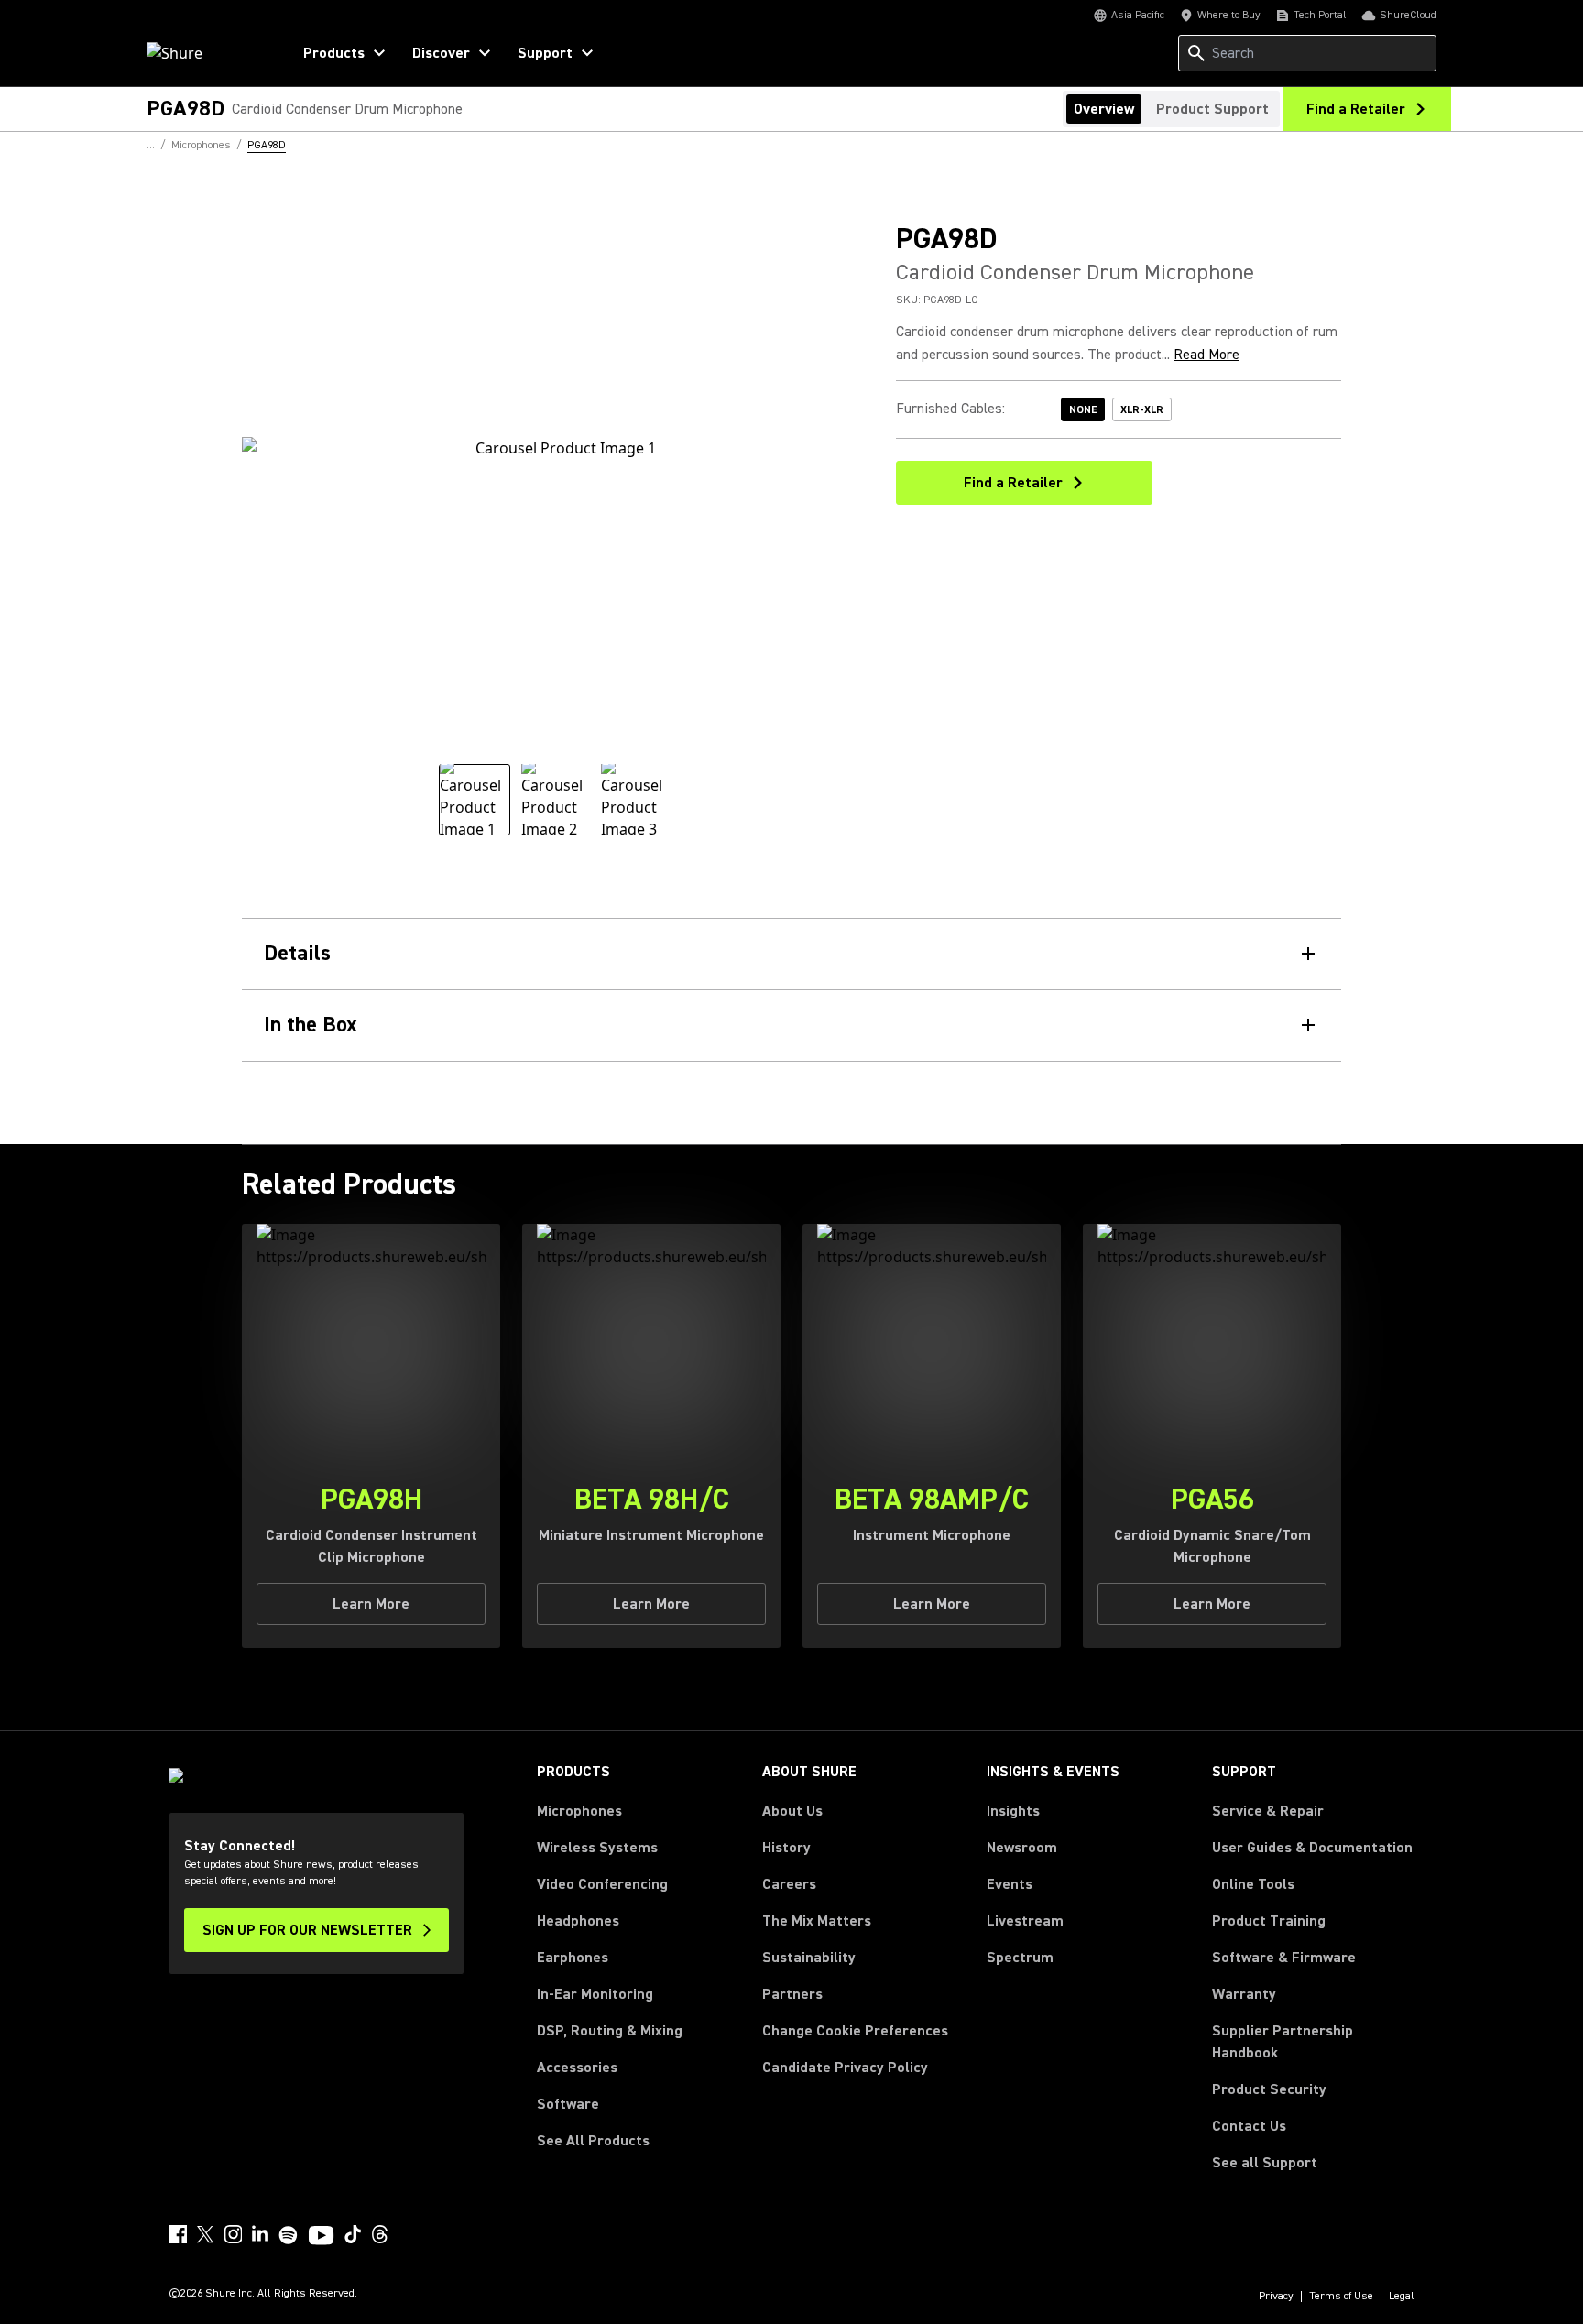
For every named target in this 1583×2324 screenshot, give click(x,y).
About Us (792, 1811)
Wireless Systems (597, 1848)
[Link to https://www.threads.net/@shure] (380, 2234)
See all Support (1265, 2163)
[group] (475, 800)
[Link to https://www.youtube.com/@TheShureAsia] (321, 2237)
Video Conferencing (602, 1884)
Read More (1206, 355)
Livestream (1025, 1921)
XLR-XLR (1142, 410)
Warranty (1244, 1994)
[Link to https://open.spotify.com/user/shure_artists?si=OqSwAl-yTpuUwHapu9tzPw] (289, 2235)
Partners (792, 1994)
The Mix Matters (817, 1921)
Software (568, 2104)
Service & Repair (1268, 1811)
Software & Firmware (1284, 1958)
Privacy (1276, 2297)
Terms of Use (1341, 2297)
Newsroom (1022, 1848)
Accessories (577, 2068)
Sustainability (809, 1958)
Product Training (1269, 1921)
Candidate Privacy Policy (845, 2068)
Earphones (573, 1958)
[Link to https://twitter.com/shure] (205, 2234)
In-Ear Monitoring (595, 1994)
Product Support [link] (1212, 109)
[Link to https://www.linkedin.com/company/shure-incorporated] (260, 2234)
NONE (1083, 410)
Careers (789, 1884)
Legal (1402, 2297)
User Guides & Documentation (1312, 1848)
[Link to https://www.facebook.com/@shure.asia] (178, 2234)
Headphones (578, 1921)
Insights (1013, 1811)
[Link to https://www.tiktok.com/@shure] (353, 2234)
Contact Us (1249, 2126)
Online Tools (1253, 1884)
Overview (1104, 109)
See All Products (593, 2141)
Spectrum (1020, 1958)
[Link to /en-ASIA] (207, 53)
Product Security (1269, 2089)
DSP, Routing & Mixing (610, 2031)
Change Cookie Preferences (855, 2031)
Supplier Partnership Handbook (1312, 2042)
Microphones (579, 1811)
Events (1010, 1884)
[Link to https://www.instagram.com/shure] (233, 2234)
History (786, 1848)
